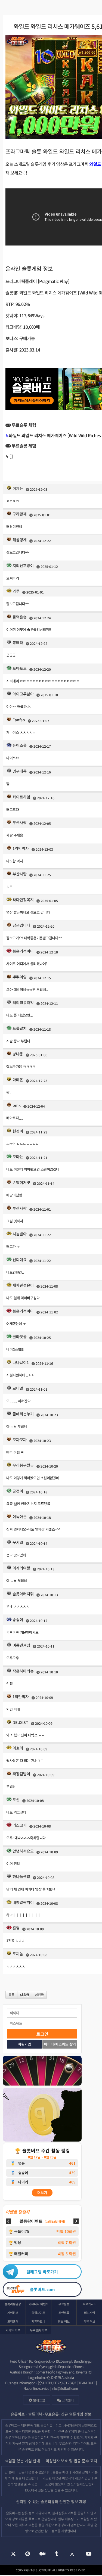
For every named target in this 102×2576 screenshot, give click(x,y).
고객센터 (13, 2321)
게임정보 (13, 2313)
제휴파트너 (38, 2321)
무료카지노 (89, 2304)
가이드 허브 (13, 2330)
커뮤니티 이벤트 (38, 2304)
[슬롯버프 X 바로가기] (13, 2554)
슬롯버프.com (42, 2289)
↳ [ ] (9, 456)
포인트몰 (64, 2313)
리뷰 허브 (89, 2321)
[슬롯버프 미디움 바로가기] (43, 2554)
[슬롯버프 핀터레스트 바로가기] (28, 2554)
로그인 (42, 2034)
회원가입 (24, 2044)
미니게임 (89, 2313)
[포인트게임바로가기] (42, 2071)
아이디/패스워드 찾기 (60, 2044)
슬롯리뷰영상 (13, 2304)
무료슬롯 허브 (38, 2330)
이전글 (39, 1995)
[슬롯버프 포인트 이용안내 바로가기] (42, 2115)
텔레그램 (38, 2400)
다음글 (25, 1995)
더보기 (42, 2193)
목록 (11, 1995)
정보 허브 (64, 2321)
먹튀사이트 (38, 2313)
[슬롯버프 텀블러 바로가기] (57, 2554)
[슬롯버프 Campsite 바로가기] (72, 2554)
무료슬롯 (64, 2304)
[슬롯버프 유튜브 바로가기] (89, 2554)
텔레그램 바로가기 (42, 2272)
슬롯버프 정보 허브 (35, 2449)
